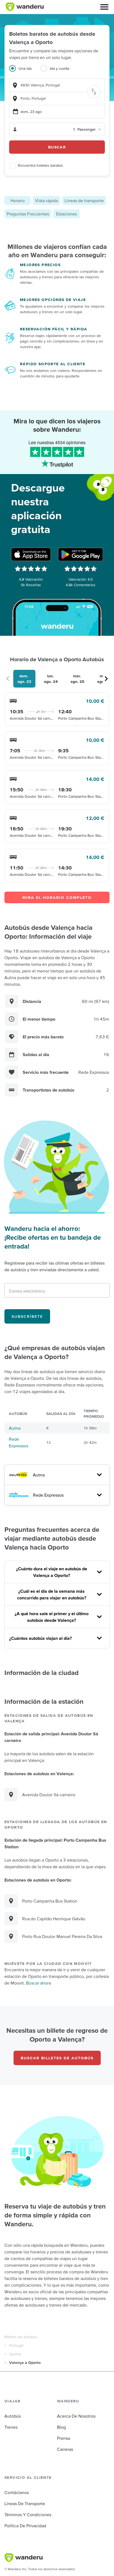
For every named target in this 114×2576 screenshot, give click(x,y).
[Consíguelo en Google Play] (81, 554)
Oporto (15, 2354)
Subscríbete (27, 1316)
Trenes (11, 2427)
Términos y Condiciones (28, 2515)
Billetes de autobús (21, 2337)
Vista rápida (46, 200)
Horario (18, 200)
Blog (61, 2427)
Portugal (16, 2345)
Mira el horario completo (57, 897)
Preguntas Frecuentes (28, 214)
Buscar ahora (38, 1983)
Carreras (65, 2449)
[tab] (25, 72)
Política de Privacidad (25, 2526)
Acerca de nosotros (76, 2416)
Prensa (64, 2438)
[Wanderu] (25, 7)
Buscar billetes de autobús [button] (57, 2058)
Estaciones (67, 214)
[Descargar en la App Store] (31, 554)
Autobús (13, 2416)
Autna (15, 1428)
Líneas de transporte (84, 200)
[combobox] (57, 85)
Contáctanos (17, 2492)
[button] (104, 7)
